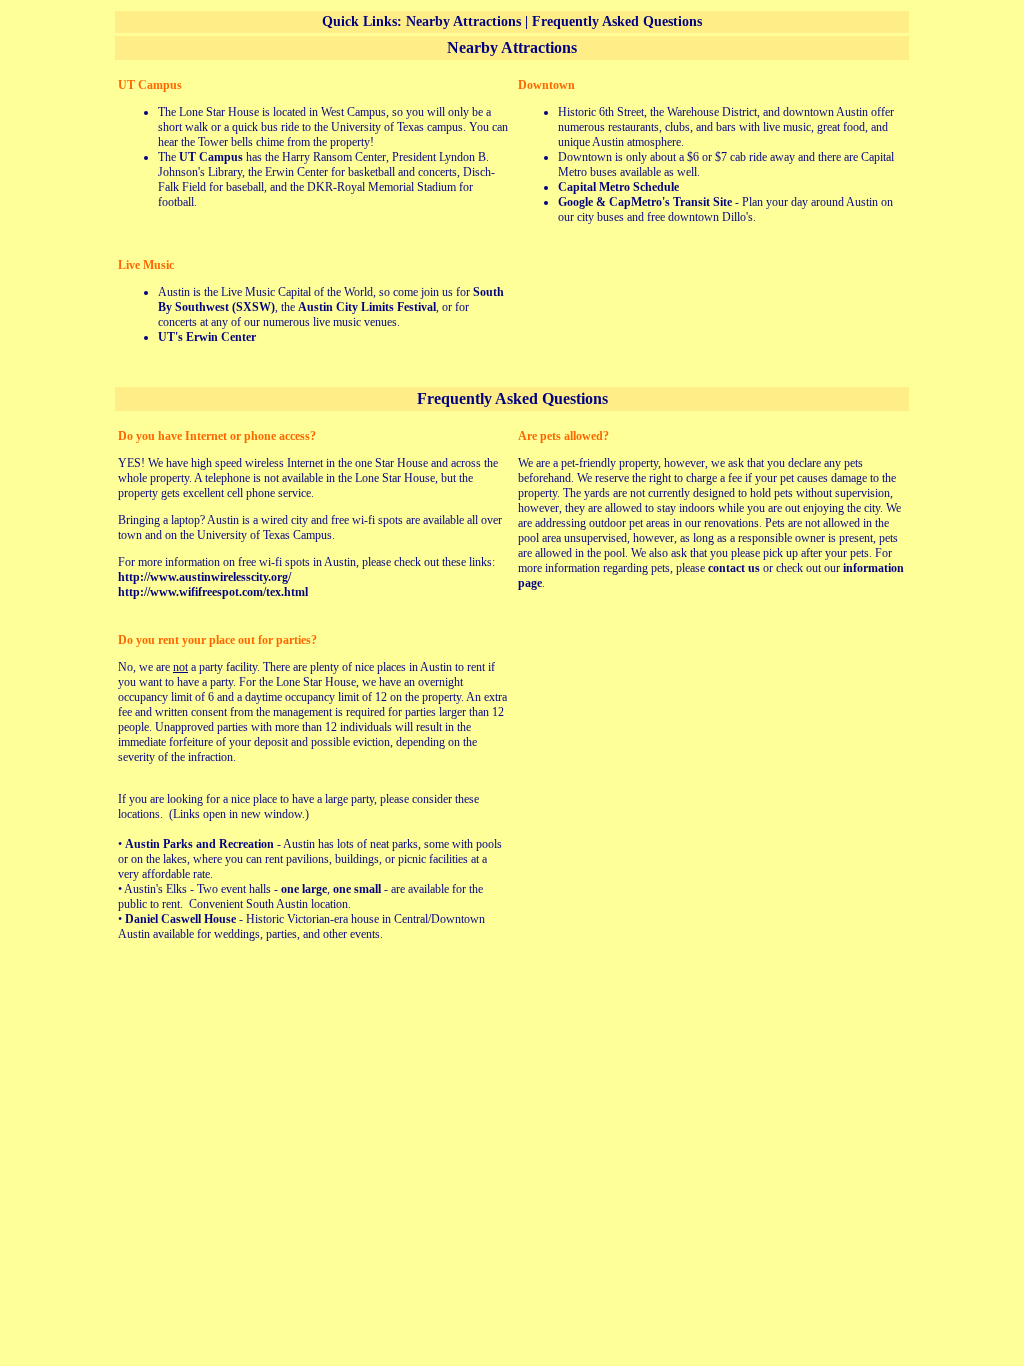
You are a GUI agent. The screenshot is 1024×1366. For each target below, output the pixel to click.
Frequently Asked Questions (617, 21)
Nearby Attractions (463, 21)
